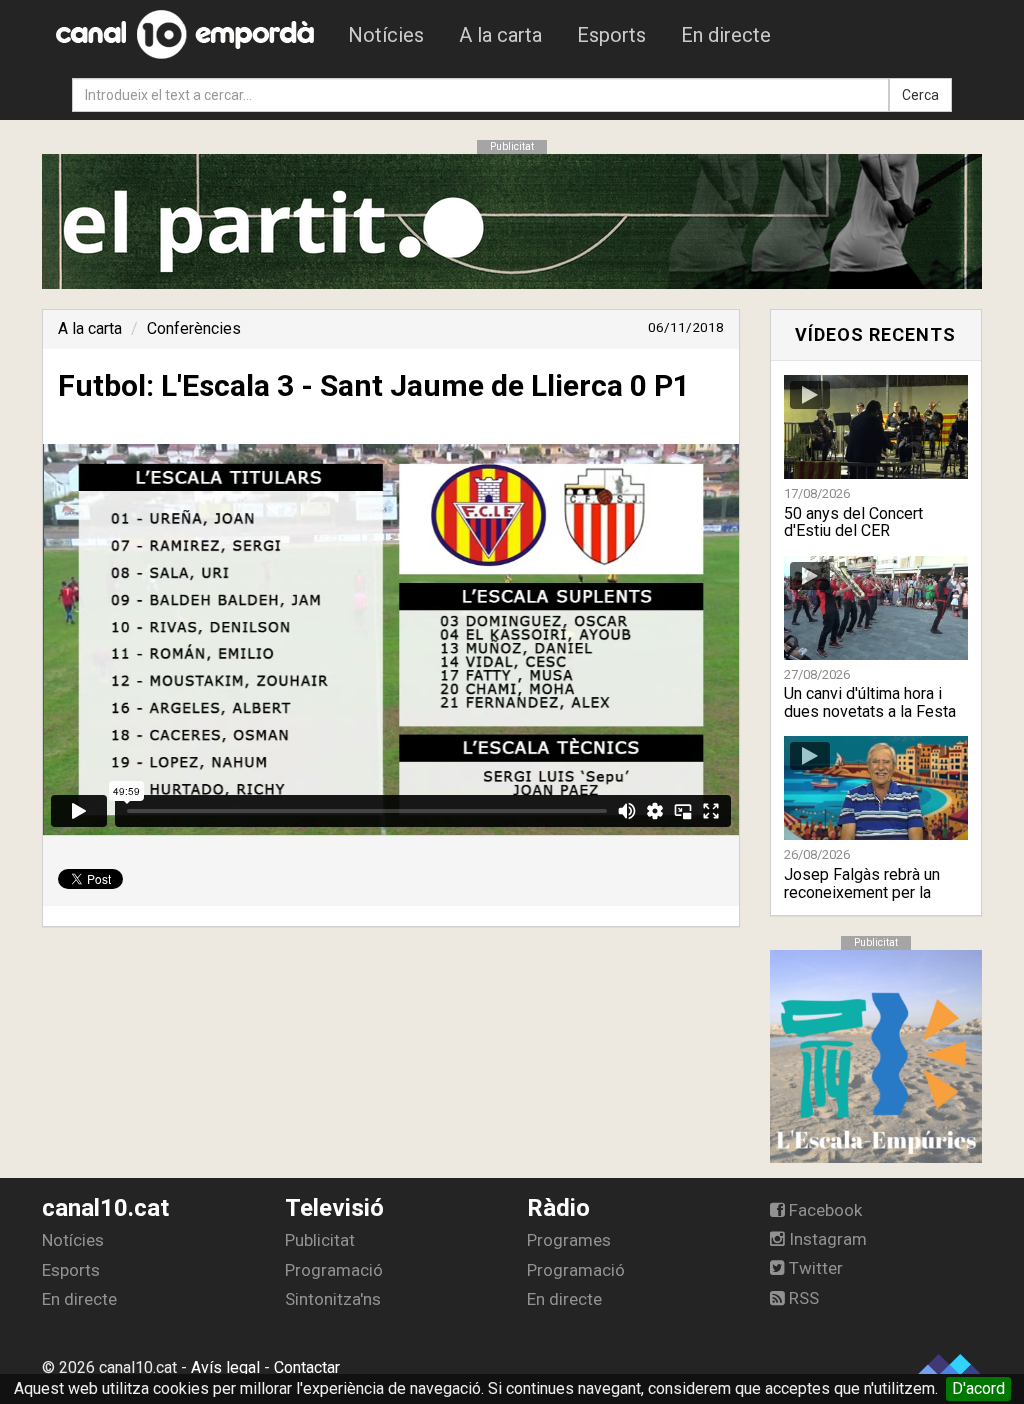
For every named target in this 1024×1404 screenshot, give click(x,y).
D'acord (978, 1388)
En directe (726, 35)
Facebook (823, 1210)
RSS (802, 1298)
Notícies (386, 35)
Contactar (307, 1367)
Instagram (826, 1239)
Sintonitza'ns (333, 1299)
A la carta (500, 35)
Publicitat (320, 1240)
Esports (611, 35)
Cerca (920, 95)
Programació (334, 1270)
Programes (569, 1240)
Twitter (814, 1268)
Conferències (194, 328)
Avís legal (225, 1367)
